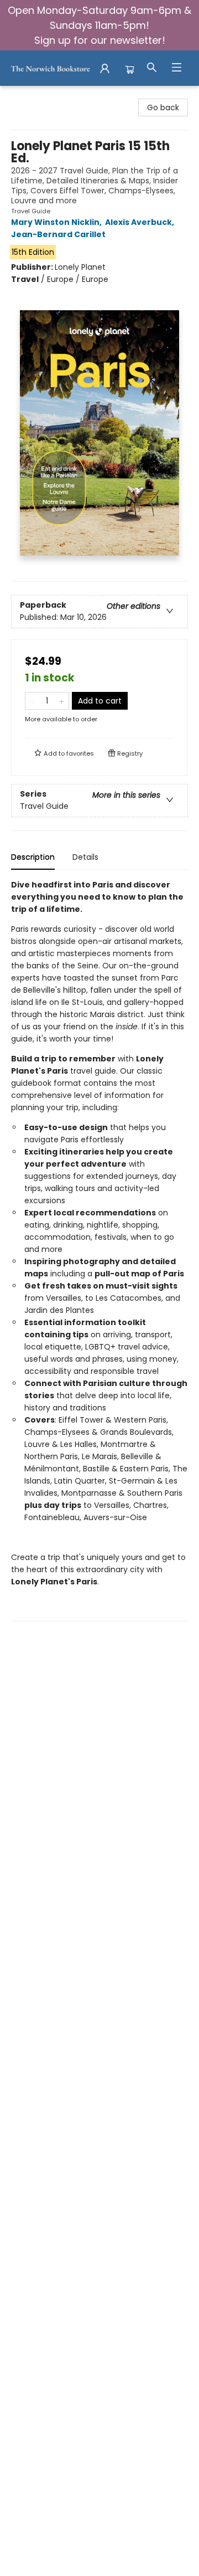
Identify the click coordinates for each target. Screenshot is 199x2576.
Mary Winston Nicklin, (57, 222)
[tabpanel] (99, 1250)
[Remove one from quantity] (32, 701)
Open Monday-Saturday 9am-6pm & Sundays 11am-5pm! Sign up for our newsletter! (99, 25)
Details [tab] (85, 857)
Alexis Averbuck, (140, 222)
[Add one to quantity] (62, 701)
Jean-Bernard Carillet (58, 234)
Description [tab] (33, 857)
